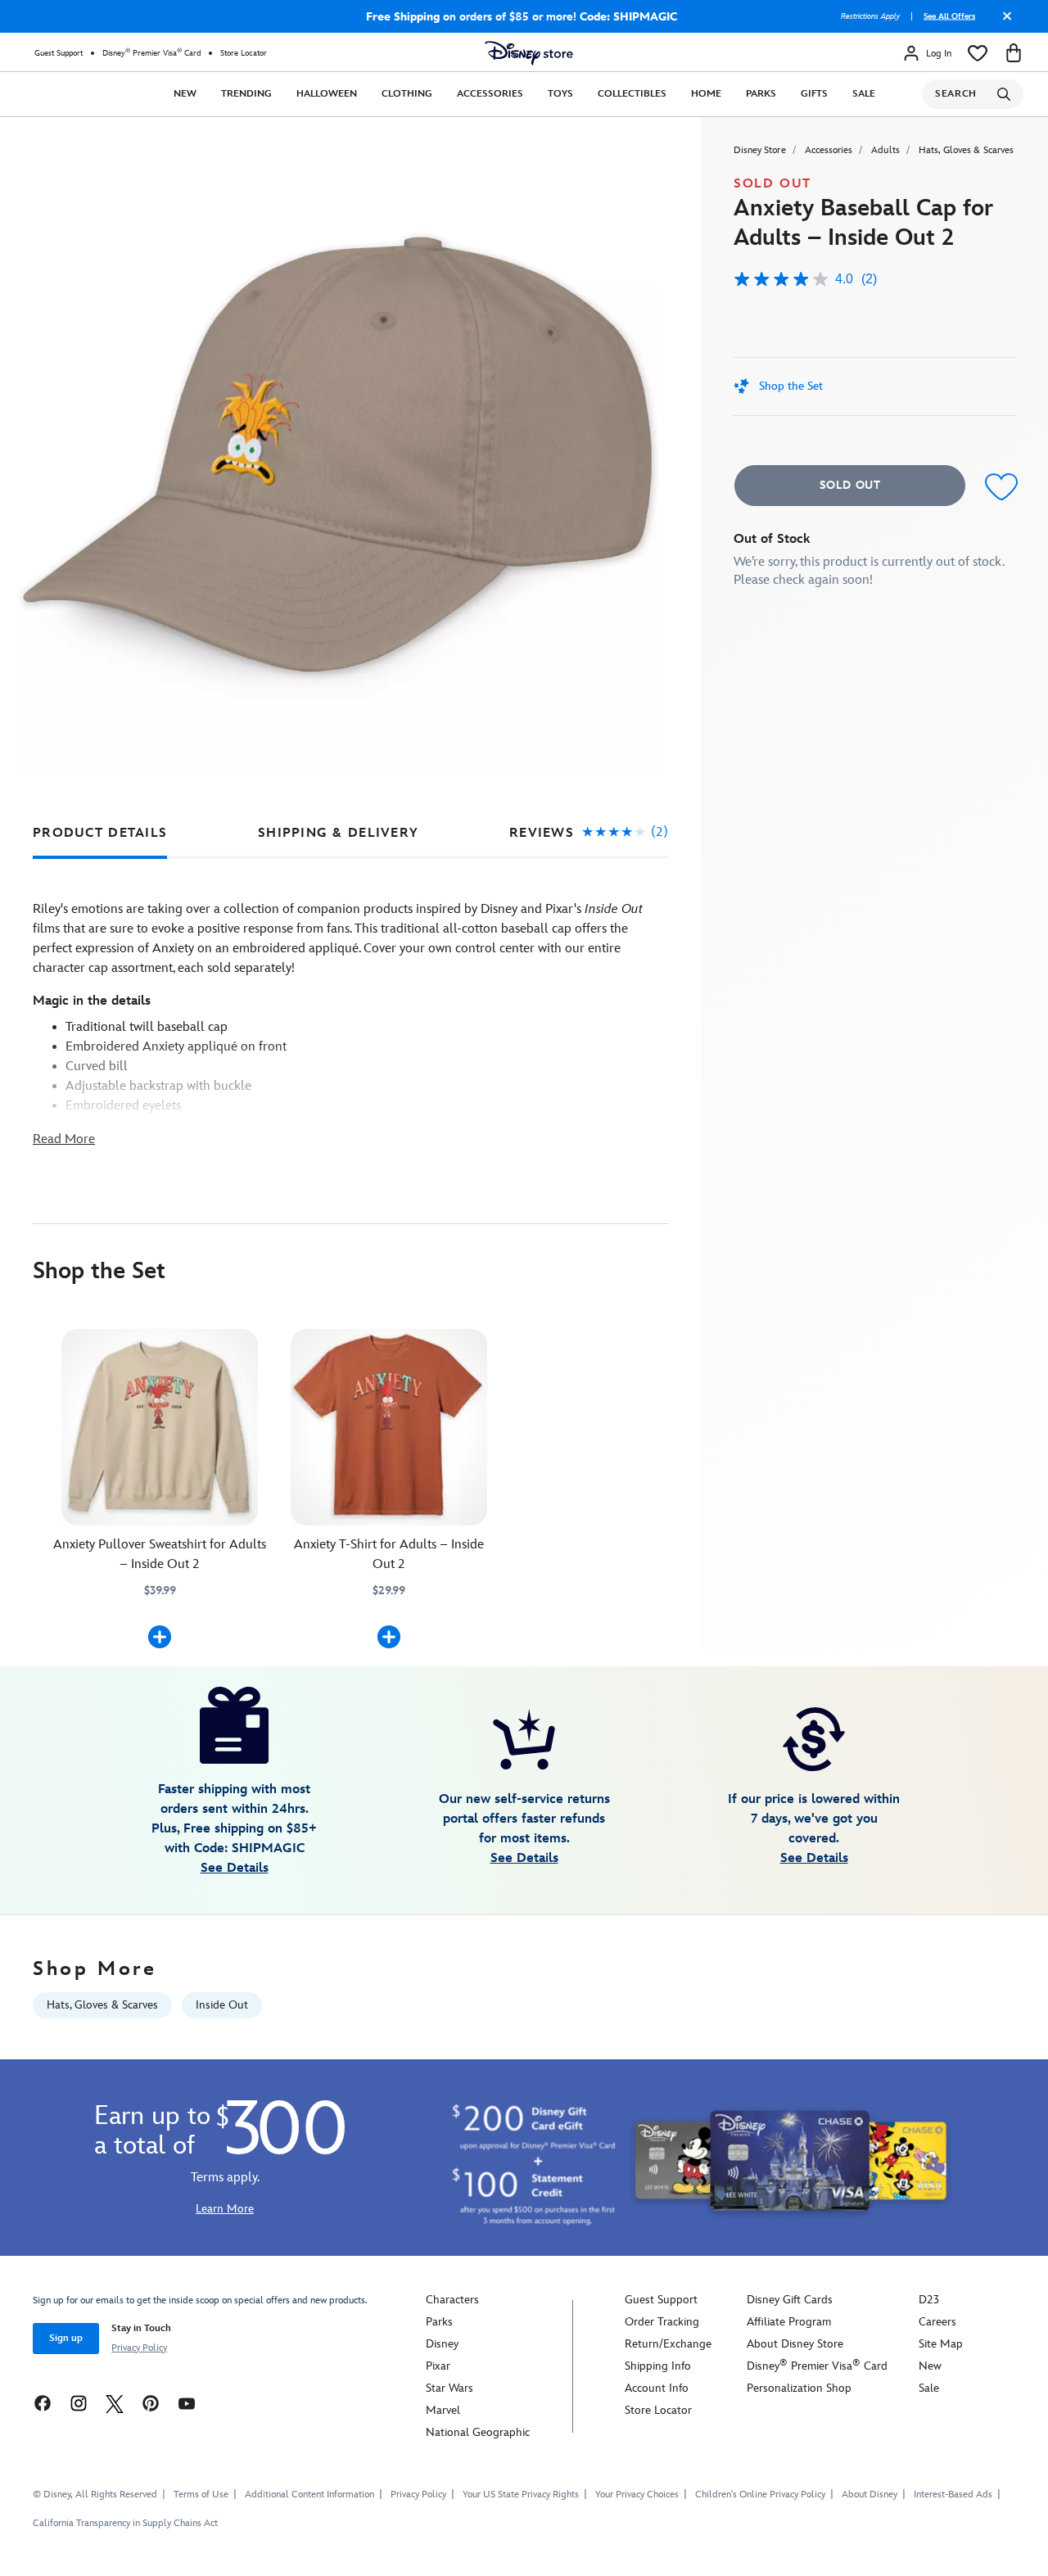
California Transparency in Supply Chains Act (125, 2523)
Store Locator (244, 53)
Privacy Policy (139, 2348)
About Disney (870, 2495)
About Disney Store (795, 2344)
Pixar (438, 2366)
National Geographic (478, 2432)
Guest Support (59, 53)
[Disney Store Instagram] (79, 2403)
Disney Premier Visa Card (151, 53)
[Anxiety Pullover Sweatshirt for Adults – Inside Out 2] (160, 1427)
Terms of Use (201, 2495)
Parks (761, 94)
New (185, 94)
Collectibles (632, 94)
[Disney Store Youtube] (187, 2403)
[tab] (100, 833)
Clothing (407, 94)
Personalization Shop (799, 2388)
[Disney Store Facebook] (43, 2403)
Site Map (941, 2344)
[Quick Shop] (160, 1637)
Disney (442, 2344)
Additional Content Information (309, 2495)
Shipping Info (658, 2366)
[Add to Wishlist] (998, 488)
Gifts (814, 94)
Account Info (657, 2388)
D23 (929, 2300)
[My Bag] (1014, 53)
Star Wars (449, 2388)
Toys (560, 94)
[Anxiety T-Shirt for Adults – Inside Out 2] (389, 1427)
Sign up (66, 2338)
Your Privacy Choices (637, 2495)
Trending (246, 94)
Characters (452, 2300)
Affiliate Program (789, 2322)
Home (706, 94)
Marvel (443, 2410)
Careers (937, 2322)
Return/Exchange (668, 2344)
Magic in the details (92, 1001)
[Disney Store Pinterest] (151, 2403)
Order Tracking (662, 2322)
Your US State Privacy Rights (521, 2495)
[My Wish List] (978, 53)
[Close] (1003, 22)
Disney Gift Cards (790, 2300)
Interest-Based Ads (953, 2495)
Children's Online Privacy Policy (760, 2495)
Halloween (327, 94)
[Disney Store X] (115, 2403)
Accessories (490, 94)
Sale (864, 94)
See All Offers (949, 16)
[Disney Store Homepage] (529, 53)
